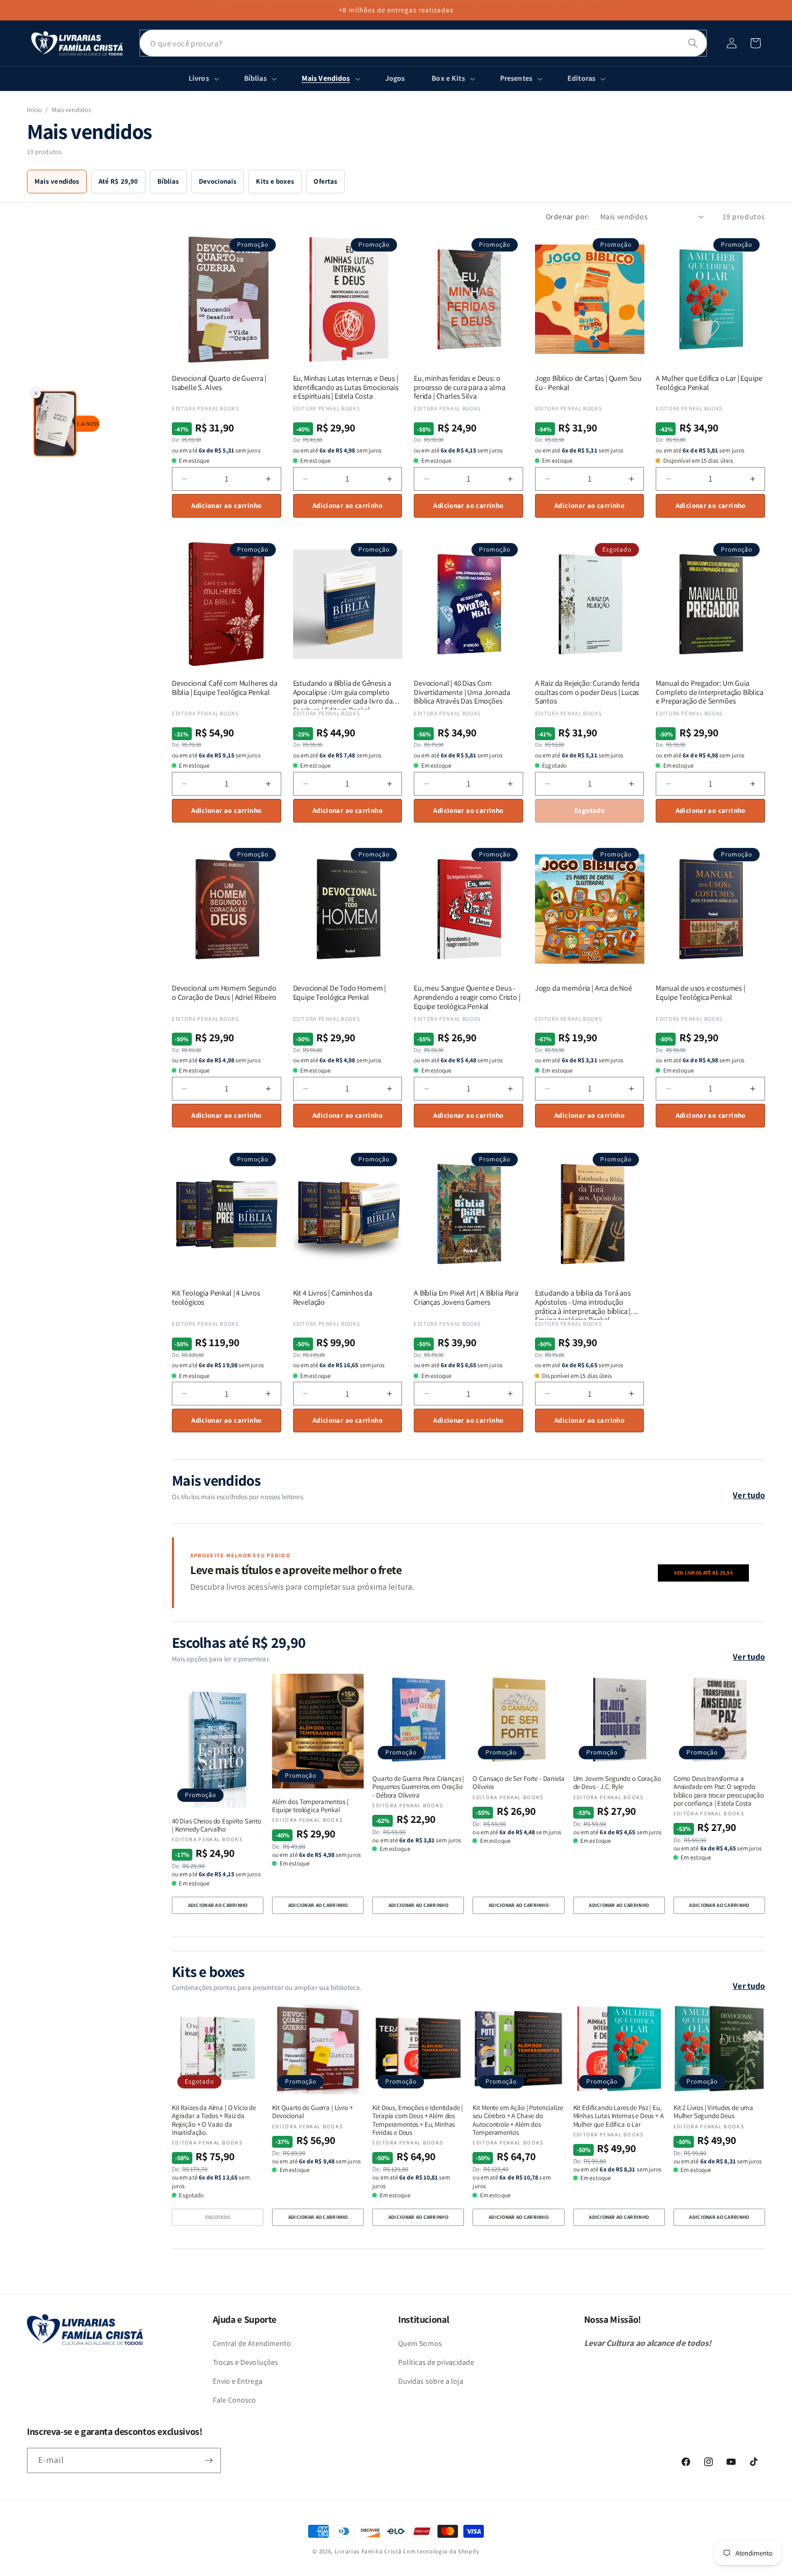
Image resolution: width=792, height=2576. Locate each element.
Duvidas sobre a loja (431, 2381)
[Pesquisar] (693, 43)
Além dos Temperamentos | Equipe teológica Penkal (310, 1806)
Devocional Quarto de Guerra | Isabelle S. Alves (219, 383)
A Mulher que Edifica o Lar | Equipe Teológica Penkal (709, 383)
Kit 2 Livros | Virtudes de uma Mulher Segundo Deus (713, 2112)
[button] (755, 43)
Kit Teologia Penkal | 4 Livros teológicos (216, 1298)
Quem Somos (420, 2343)
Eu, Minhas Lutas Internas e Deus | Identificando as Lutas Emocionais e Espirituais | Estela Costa (346, 387)
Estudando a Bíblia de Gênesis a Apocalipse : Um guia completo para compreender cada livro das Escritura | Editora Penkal (345, 692)
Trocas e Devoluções (246, 2362)
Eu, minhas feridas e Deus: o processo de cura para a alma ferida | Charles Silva (459, 387)
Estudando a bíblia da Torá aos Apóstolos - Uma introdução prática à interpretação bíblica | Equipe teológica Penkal (583, 1302)
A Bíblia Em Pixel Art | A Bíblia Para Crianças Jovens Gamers (466, 1298)
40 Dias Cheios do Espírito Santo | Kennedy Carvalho (217, 1825)
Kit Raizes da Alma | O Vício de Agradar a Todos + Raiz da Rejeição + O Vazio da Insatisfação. (214, 2120)
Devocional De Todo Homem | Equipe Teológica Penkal (340, 993)
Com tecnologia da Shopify (441, 2551)
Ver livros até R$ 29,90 (703, 1573)
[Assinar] (209, 2460)
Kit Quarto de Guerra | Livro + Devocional (312, 2112)
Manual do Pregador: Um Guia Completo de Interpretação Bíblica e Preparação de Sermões (709, 692)
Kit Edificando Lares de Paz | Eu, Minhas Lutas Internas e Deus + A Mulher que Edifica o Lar (619, 2116)
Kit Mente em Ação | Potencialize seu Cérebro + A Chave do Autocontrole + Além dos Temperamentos (517, 2120)
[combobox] (423, 43)
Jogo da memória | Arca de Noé (583, 988)
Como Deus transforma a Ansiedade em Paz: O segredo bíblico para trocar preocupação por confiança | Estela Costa (719, 1791)
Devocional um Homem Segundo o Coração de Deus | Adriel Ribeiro (224, 993)
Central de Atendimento (252, 2343)
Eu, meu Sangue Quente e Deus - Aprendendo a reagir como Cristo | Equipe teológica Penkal (467, 997)
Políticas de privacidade (436, 2362)
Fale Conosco (235, 2400)
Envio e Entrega (238, 2381)
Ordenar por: (568, 217)
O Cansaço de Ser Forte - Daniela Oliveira (518, 1783)
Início (34, 110)
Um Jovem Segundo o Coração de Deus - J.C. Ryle (617, 1783)
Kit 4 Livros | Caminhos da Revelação (333, 1298)
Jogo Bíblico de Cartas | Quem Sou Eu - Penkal (588, 383)
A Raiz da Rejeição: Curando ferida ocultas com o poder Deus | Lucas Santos (587, 692)
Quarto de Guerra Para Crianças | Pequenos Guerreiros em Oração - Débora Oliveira (418, 1787)
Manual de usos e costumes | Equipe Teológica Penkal (700, 993)
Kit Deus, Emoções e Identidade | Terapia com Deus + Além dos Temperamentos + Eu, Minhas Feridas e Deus (418, 2120)
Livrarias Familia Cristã (368, 2551)
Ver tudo (749, 1495)
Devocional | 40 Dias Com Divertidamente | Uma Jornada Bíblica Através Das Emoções (462, 692)
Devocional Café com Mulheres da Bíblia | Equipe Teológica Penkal (225, 688)
